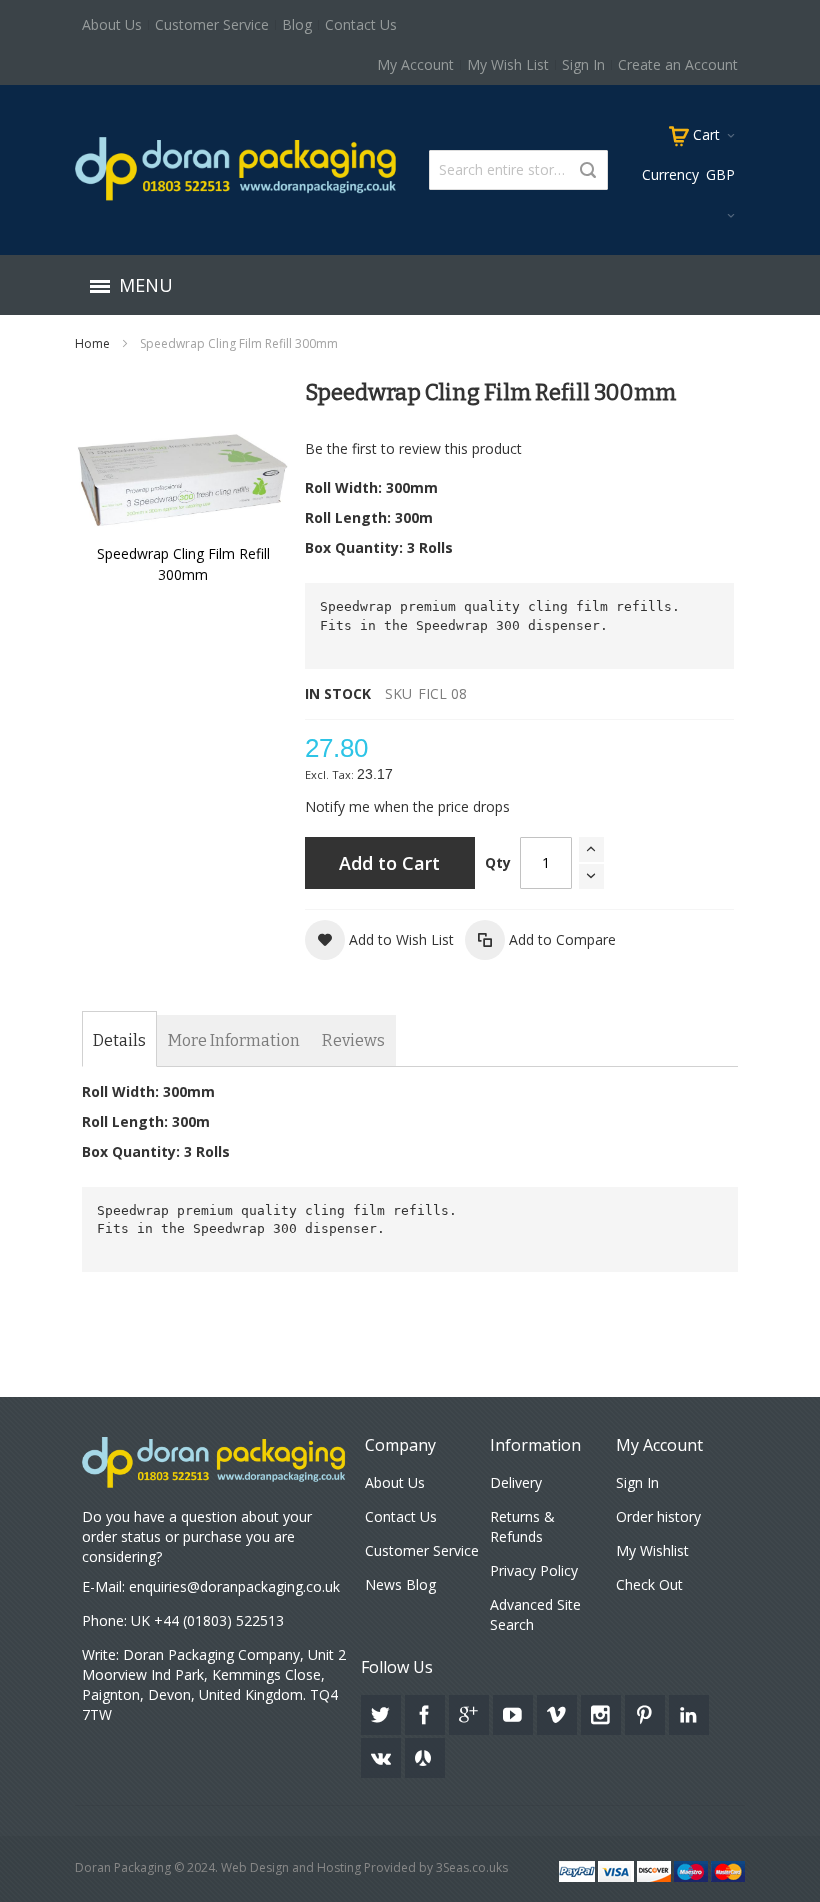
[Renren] (425, 1754)
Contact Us (361, 24)
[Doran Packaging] (236, 168)
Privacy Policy (534, 1570)
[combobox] (518, 170)
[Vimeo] (559, 1711)
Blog (297, 24)
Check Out (649, 1584)
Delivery (516, 1482)
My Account (415, 64)
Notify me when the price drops (407, 806)
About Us (112, 24)
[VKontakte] (383, 1754)
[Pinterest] (647, 1711)
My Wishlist (652, 1550)
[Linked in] (689, 1711)
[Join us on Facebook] (427, 1711)
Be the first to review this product (413, 448)
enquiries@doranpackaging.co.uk (234, 1586)
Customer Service (212, 24)
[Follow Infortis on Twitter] (383, 1711)
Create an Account (678, 64)
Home (92, 343)
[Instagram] (603, 1711)
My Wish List (508, 64)
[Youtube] (515, 1711)
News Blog (400, 1584)
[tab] (119, 1041)
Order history (658, 1516)
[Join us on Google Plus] (471, 1711)
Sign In (583, 64)
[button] (379, 940)
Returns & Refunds (522, 1526)
